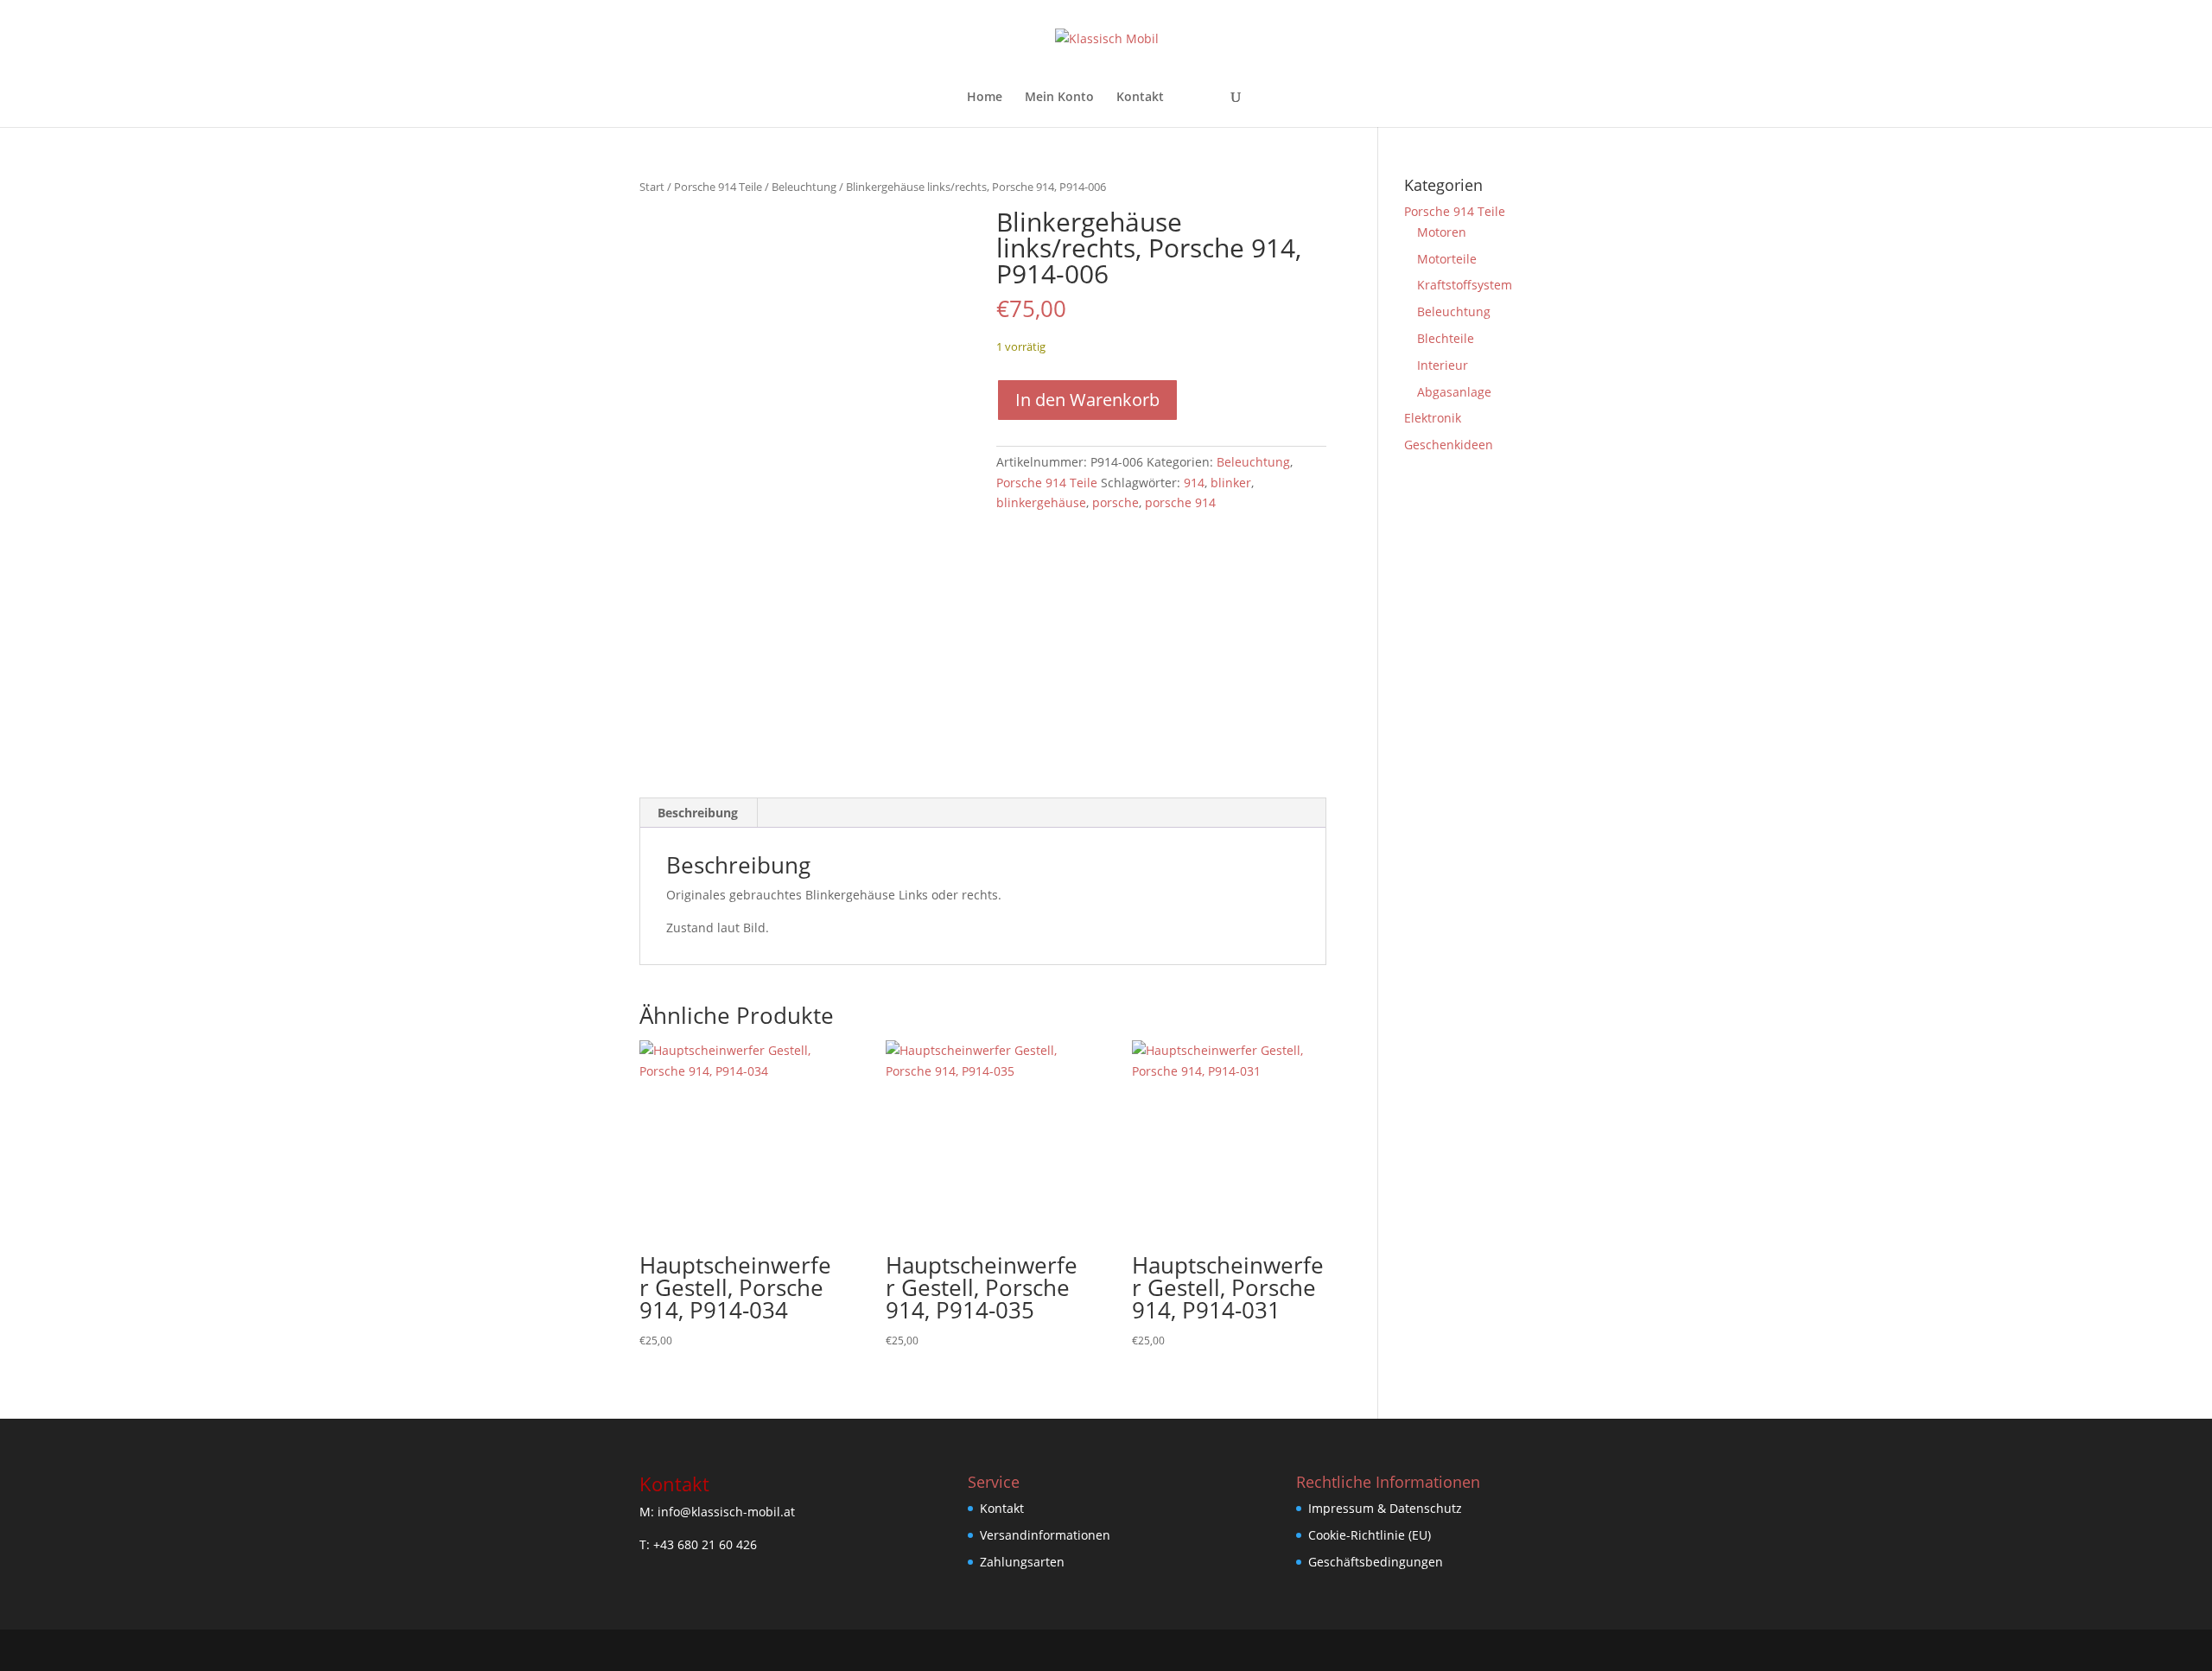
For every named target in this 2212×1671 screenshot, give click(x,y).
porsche (1116, 502)
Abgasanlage (1454, 392)
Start (652, 187)
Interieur (1443, 365)
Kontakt (1140, 98)
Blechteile (1446, 338)
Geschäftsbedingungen (1376, 1562)
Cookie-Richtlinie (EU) (1370, 1535)
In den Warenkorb (1087, 400)
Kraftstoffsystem (1465, 285)
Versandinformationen (1045, 1535)
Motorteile (1447, 259)
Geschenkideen (1449, 445)
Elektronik (1433, 418)
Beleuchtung (804, 187)
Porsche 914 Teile (718, 187)
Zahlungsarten (1022, 1562)
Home (985, 98)
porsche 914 (1180, 502)
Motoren (1442, 232)
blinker (1231, 483)
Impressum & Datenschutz (1385, 1508)
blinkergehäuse (1041, 502)
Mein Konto (1059, 98)
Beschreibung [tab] (698, 813)
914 (1194, 483)
